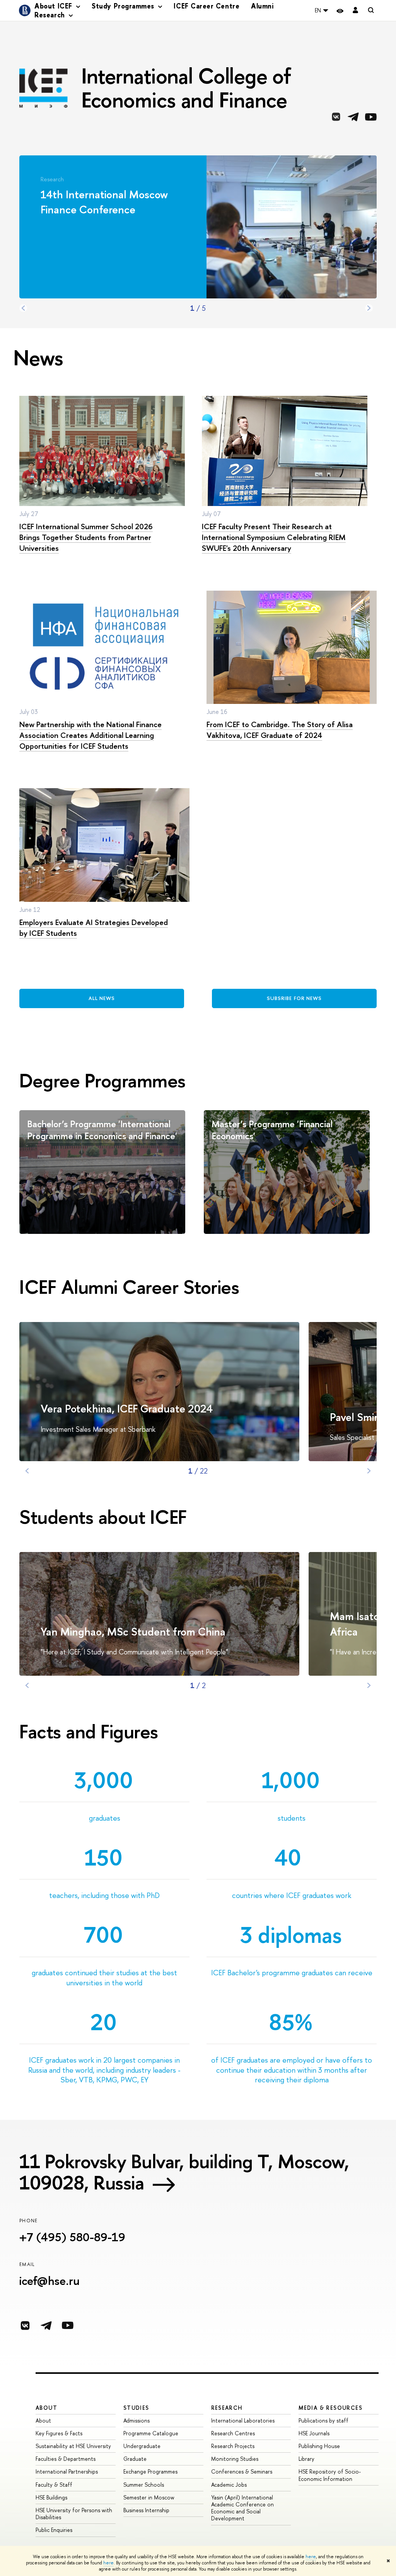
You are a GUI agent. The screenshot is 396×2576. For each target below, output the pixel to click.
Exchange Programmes (150, 2471)
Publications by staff (323, 2420)
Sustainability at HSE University (73, 2446)
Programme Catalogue (151, 2433)
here (311, 2557)
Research (227, 2408)
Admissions (137, 2420)
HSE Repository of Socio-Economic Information (330, 2475)
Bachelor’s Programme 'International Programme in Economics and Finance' (102, 1130)
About (46, 2408)
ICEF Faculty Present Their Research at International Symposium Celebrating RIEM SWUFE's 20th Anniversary (274, 537)
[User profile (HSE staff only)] (355, 11)
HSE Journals (314, 2433)
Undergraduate (142, 2446)
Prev (23, 308)
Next (369, 308)
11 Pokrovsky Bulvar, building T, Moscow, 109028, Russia (184, 2172)
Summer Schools (144, 2485)
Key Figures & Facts (59, 2433)
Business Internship (146, 2510)
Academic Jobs (229, 2485)
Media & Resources (330, 2408)
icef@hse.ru (49, 2281)
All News (102, 998)
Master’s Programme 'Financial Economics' (272, 1130)
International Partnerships (67, 2471)
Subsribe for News (294, 998)
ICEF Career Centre (207, 6)
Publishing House (319, 2446)
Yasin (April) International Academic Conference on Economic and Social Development (242, 2508)
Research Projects (233, 2446)
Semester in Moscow (149, 2497)
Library (306, 2459)
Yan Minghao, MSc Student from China (133, 1632)
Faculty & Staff (54, 2485)
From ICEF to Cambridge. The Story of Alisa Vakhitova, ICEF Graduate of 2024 (280, 730)
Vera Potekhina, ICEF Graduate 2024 (127, 1409)
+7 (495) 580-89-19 (72, 2237)
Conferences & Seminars (242, 2471)
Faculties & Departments (66, 2459)
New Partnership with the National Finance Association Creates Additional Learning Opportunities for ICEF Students (90, 735)
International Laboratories (243, 2420)
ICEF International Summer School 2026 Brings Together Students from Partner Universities (86, 537)
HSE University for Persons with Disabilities (74, 2514)
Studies (136, 2408)
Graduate (135, 2459)
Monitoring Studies (235, 2459)
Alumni (262, 6)
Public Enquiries (54, 2530)
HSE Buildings (51, 2497)
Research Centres (233, 2433)
